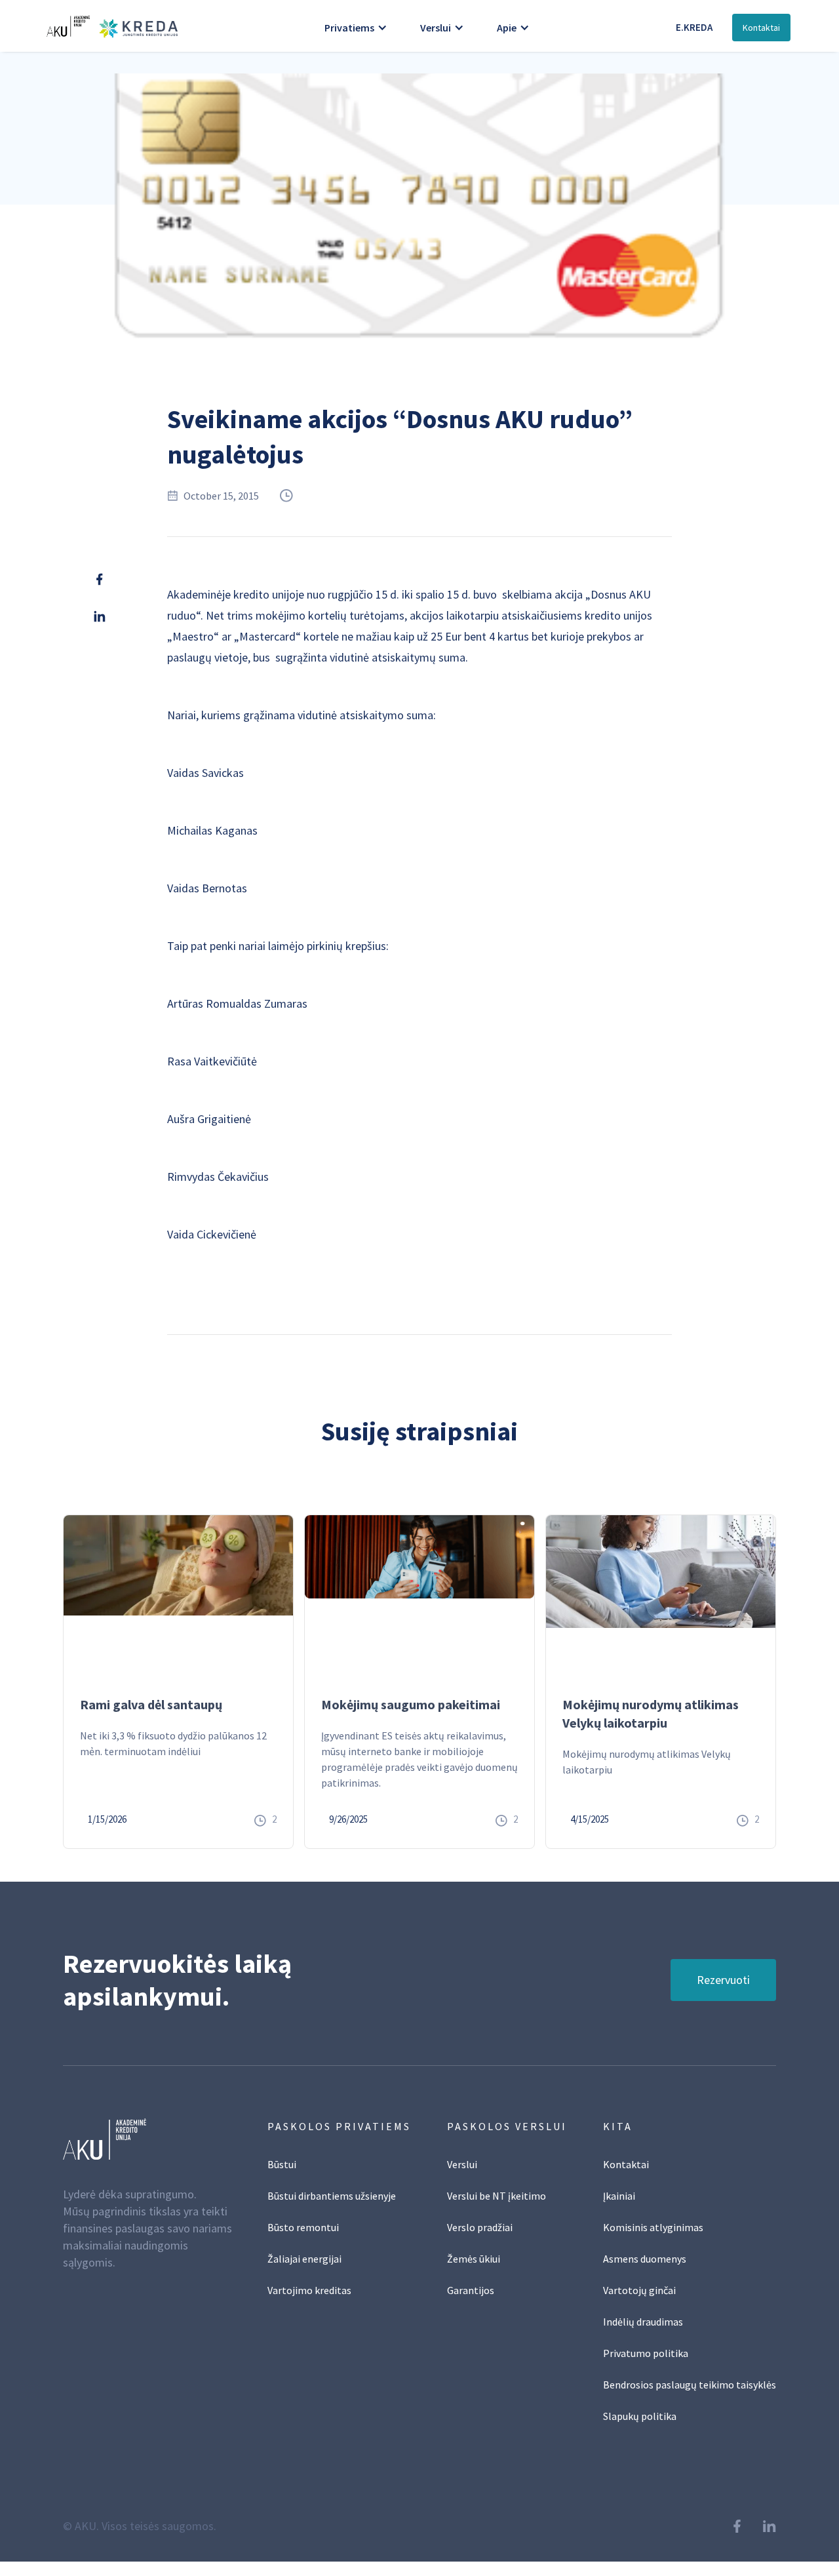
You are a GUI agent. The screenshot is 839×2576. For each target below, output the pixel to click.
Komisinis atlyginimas (653, 2227)
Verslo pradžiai (480, 2227)
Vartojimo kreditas (309, 2290)
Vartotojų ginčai (639, 2290)
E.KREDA (694, 27)
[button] (356, 28)
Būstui (282, 2164)
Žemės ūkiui (474, 2259)
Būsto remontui (303, 2227)
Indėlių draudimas (643, 2322)
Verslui (462, 2164)
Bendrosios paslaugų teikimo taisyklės (690, 2385)
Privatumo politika (646, 2353)
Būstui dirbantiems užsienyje (332, 2196)
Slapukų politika (640, 2416)
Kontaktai (761, 28)
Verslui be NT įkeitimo (497, 2196)
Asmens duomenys (645, 2259)
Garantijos (471, 2290)
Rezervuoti (723, 1980)
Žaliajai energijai (304, 2259)
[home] (109, 26)
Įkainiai (619, 2196)
